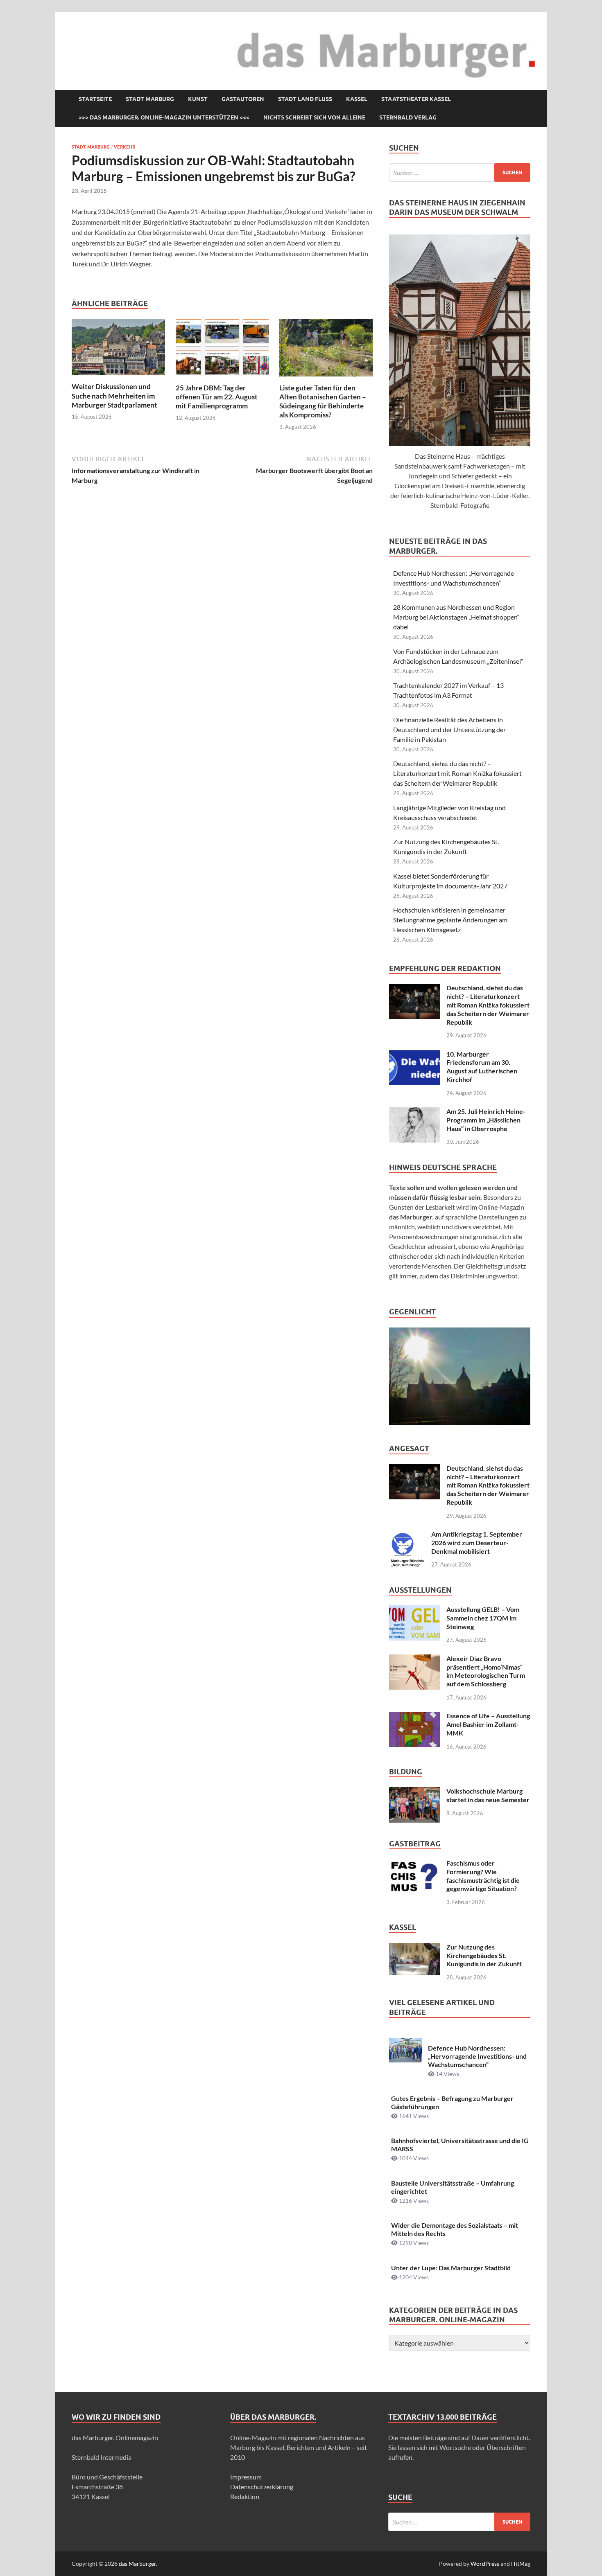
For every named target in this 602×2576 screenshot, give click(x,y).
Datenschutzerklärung (262, 2487)
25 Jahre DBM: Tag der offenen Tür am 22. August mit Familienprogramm (217, 397)
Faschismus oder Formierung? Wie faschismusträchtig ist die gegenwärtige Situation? (483, 1876)
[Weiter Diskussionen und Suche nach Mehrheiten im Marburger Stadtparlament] (118, 350)
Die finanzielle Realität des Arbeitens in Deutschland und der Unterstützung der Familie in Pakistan (449, 729)
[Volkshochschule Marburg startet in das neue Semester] (415, 1792)
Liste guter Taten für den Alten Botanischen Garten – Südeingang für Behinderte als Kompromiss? (323, 401)
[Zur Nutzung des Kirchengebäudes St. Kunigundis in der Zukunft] (415, 1948)
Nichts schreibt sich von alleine (314, 117)
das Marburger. (138, 2564)
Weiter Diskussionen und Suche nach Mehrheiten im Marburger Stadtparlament (114, 396)
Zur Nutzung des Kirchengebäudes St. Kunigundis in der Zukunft (484, 1955)
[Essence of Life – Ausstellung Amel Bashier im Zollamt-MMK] (415, 1716)
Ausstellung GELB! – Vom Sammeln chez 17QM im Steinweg (483, 1618)
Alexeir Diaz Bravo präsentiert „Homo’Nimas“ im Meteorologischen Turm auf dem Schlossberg (486, 1671)
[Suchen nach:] (460, 172)
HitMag (521, 2564)
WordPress (485, 2564)
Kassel (357, 99)
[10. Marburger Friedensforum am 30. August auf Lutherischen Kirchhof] (415, 1055)
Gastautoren (243, 99)
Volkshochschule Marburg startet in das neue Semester (488, 1795)
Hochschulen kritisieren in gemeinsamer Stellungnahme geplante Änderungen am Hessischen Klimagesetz (450, 920)
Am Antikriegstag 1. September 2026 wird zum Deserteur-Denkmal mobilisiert (477, 1543)
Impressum (246, 2477)
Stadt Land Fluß (305, 99)
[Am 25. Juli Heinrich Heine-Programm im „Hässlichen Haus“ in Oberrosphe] (415, 1112)
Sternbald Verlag (408, 117)
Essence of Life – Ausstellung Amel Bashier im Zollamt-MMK (488, 1724)
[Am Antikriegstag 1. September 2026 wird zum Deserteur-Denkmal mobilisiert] (407, 1535)
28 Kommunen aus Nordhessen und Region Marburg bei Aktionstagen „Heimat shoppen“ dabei (456, 617)
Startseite (95, 99)
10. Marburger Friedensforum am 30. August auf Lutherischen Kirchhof (482, 1067)
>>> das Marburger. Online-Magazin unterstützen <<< (164, 117)
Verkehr (124, 147)
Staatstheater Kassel (416, 99)
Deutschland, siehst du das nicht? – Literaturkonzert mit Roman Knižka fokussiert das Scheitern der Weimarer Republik (457, 773)
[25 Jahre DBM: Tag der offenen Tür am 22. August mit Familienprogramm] (222, 350)
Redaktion (245, 2496)
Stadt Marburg (150, 99)
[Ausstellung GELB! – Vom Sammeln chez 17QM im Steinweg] (415, 1610)
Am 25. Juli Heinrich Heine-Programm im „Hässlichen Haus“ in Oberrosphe (486, 1120)
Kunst (198, 99)
